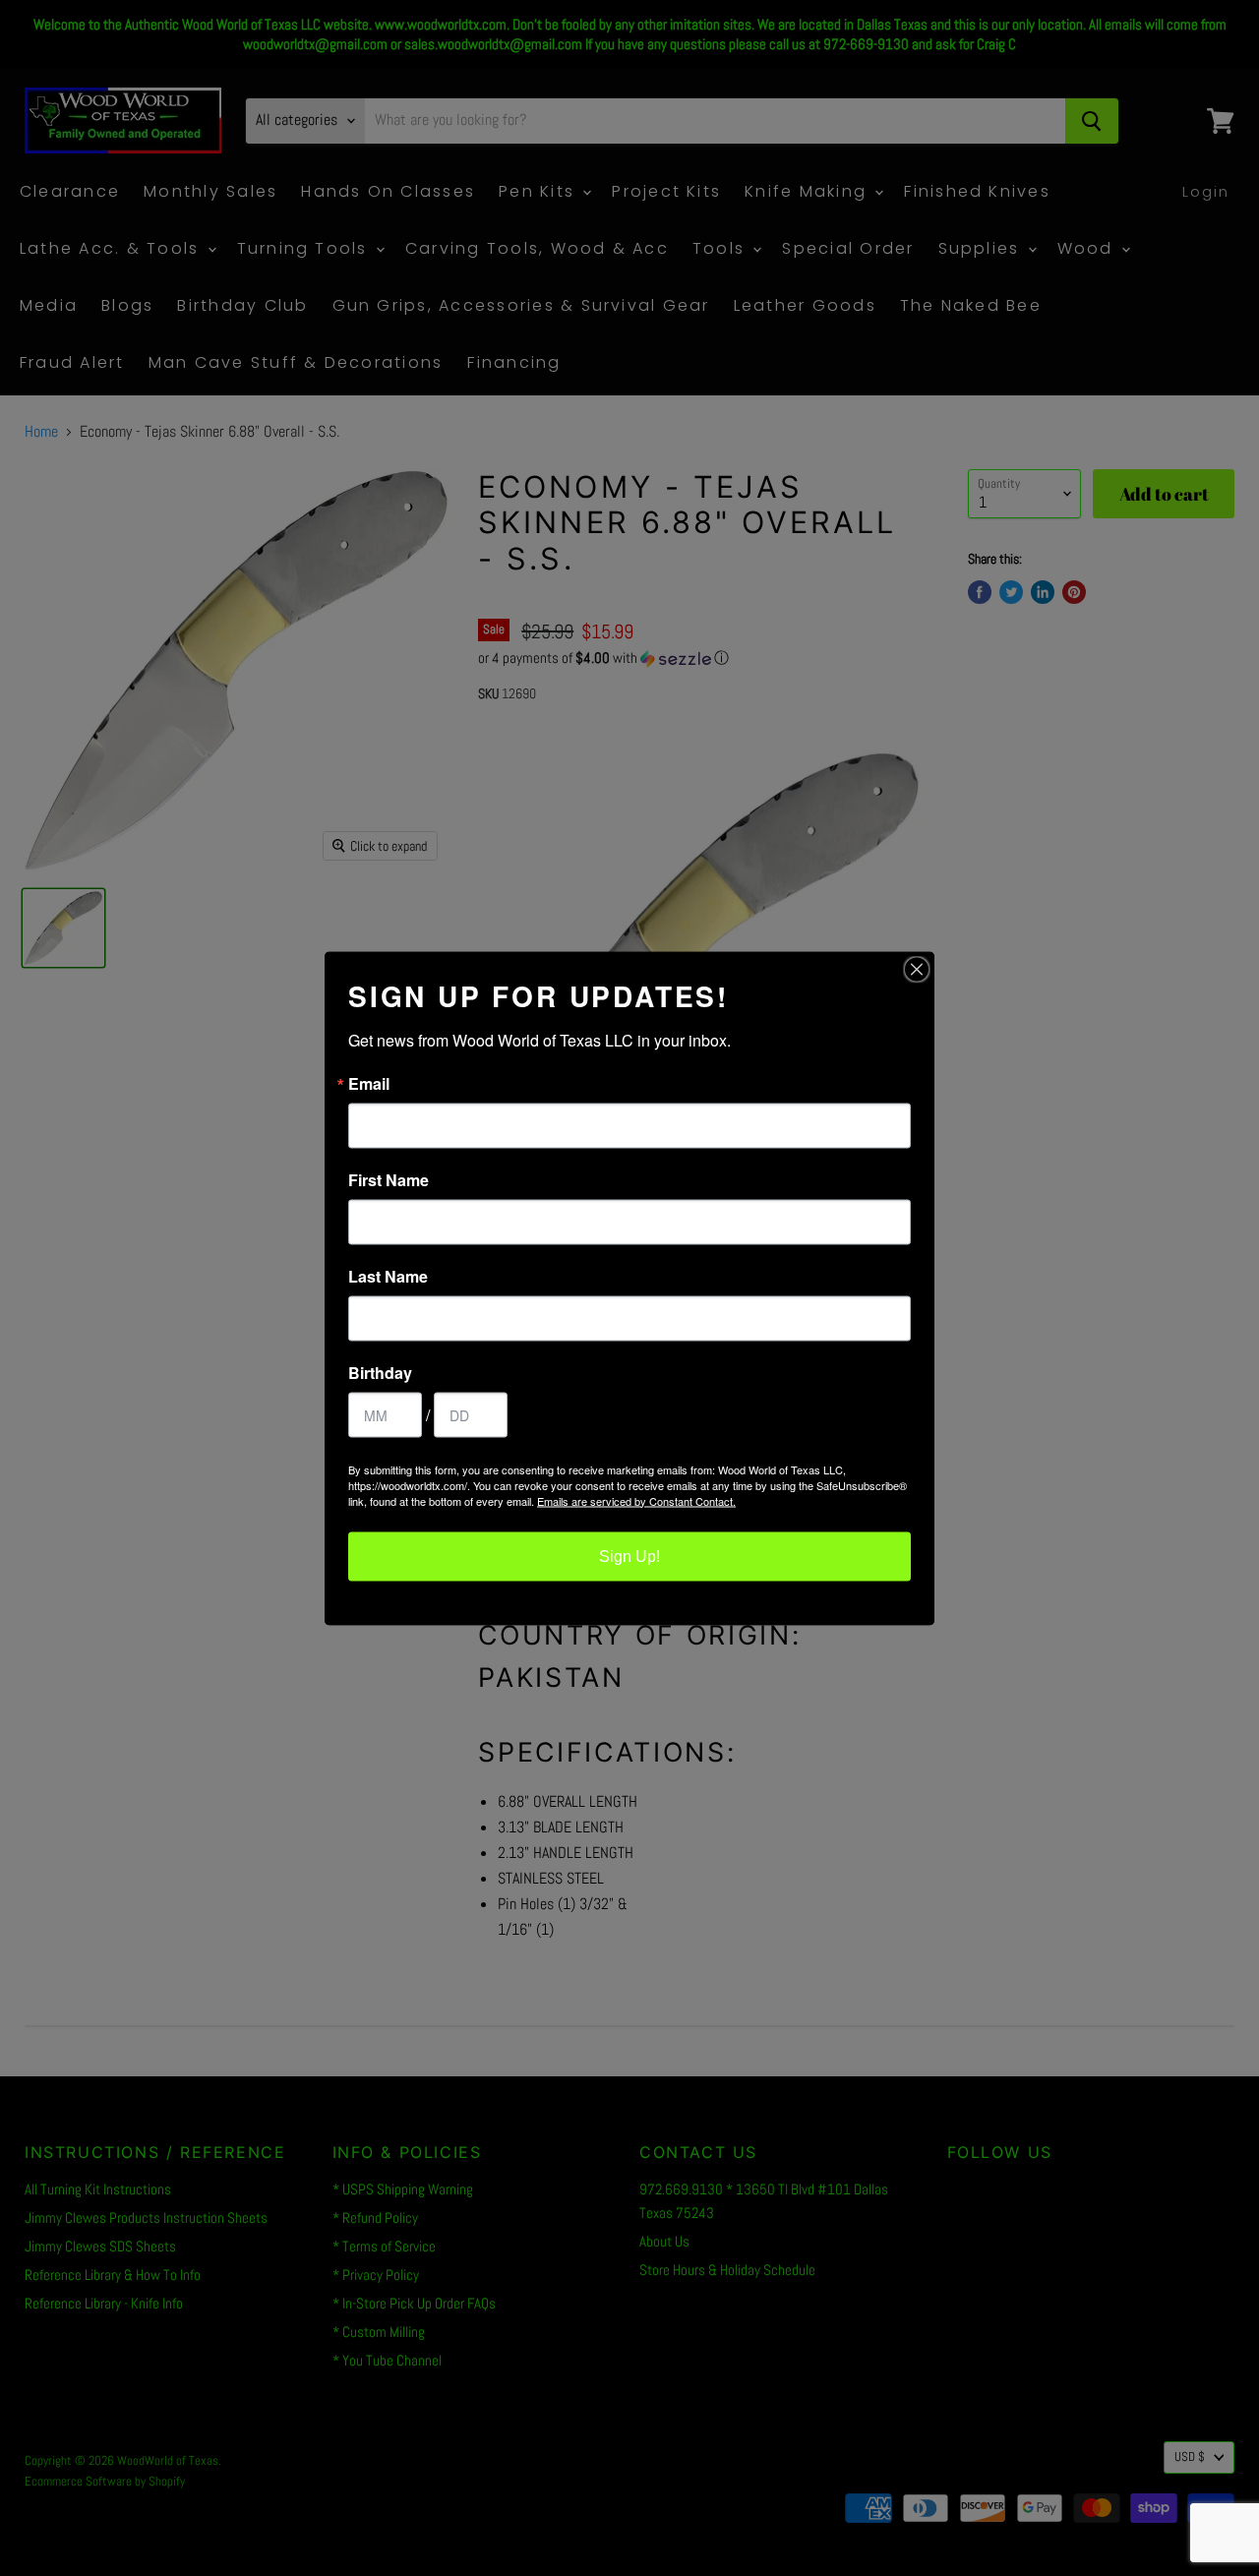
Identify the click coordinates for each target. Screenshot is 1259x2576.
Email (369, 1083)
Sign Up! (629, 1556)
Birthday (380, 1372)
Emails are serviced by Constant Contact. (636, 1500)
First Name (389, 1179)
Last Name (388, 1276)
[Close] (917, 969)
